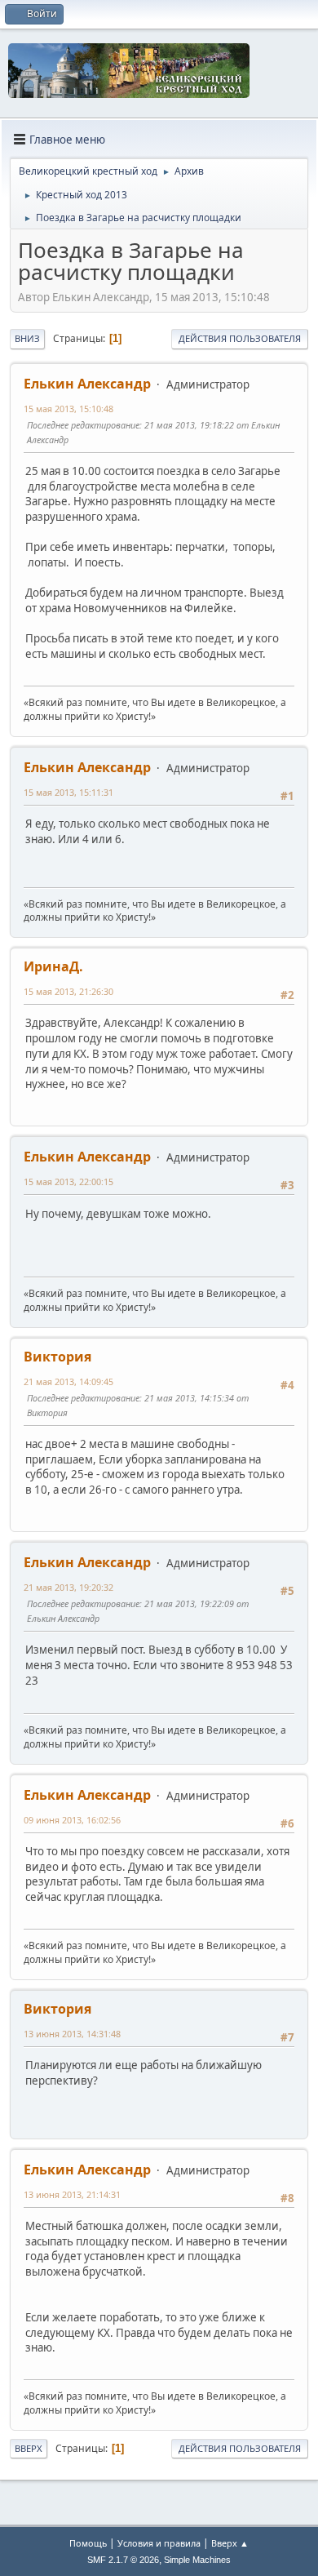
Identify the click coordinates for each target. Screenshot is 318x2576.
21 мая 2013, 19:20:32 (68, 1587)
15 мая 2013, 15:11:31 (68, 792)
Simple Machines (197, 2560)
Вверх (29, 2448)
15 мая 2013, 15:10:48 (68, 409)
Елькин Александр (87, 384)
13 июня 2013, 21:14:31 (72, 2194)
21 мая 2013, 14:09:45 (68, 1381)
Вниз (27, 338)
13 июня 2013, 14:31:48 (72, 2034)
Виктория (57, 1357)
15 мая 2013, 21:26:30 (68, 991)
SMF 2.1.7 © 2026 (123, 2560)
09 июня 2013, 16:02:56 (72, 1820)
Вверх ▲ (230, 2543)
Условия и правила (159, 2543)
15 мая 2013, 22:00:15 (68, 1181)
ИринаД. (53, 966)
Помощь (88, 2543)
